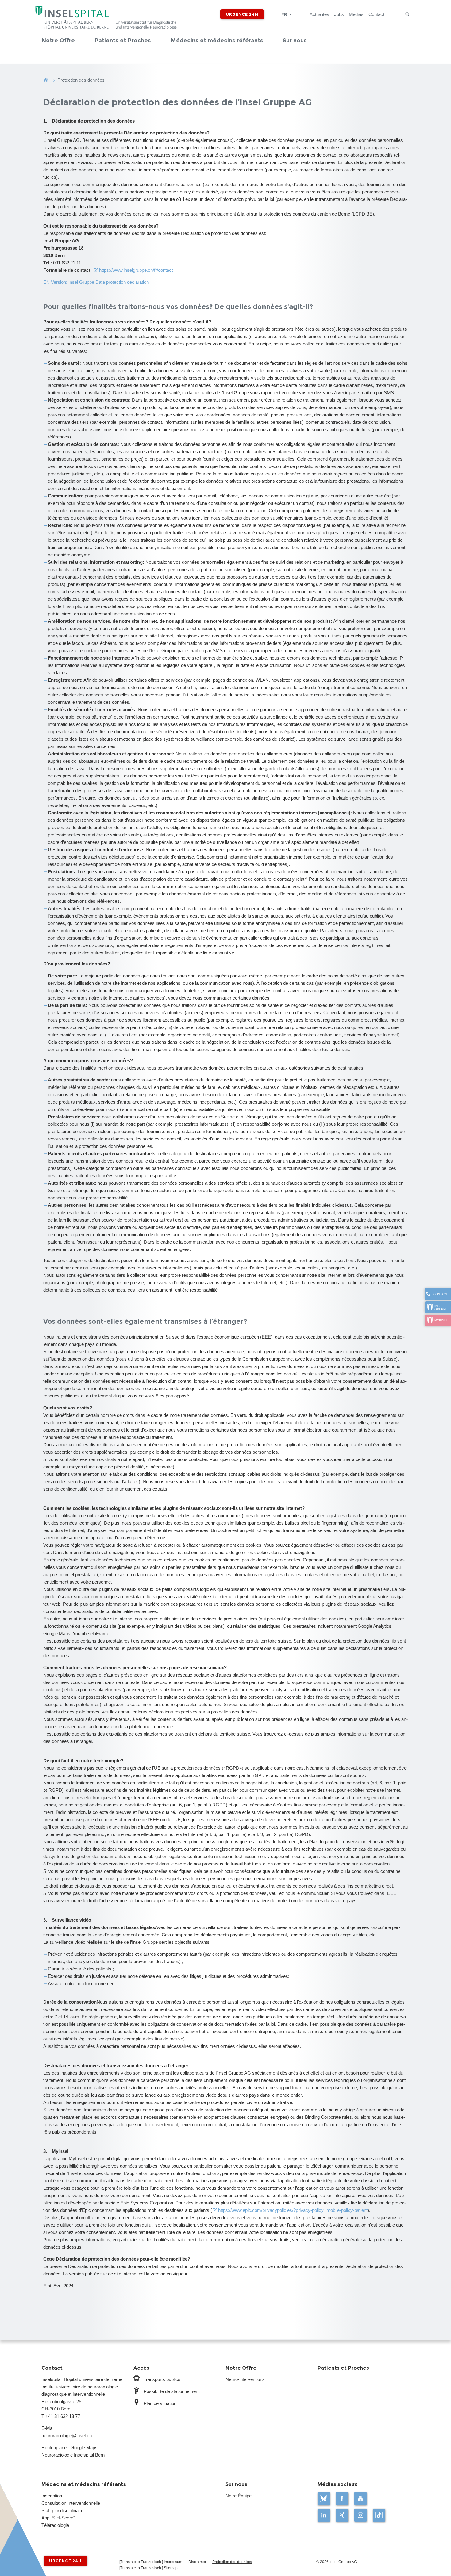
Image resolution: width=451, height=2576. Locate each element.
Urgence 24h (242, 14)
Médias (356, 14)
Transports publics (162, 2379)
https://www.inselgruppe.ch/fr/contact (136, 270)
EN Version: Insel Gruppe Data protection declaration (96, 282)
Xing (342, 2515)
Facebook (342, 2499)
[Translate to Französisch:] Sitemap (148, 2568)
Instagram (360, 2515)
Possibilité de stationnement (172, 2391)
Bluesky (324, 2499)
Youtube (360, 2499)
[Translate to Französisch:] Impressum (151, 2562)
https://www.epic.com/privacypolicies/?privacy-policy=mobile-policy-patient (293, 2210)
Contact (376, 14)
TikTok (379, 2515)
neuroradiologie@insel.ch (67, 2436)
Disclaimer (197, 2562)
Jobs (339, 14)
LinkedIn (324, 2515)
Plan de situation (160, 2403)
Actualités (319, 14)
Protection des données (232, 2562)
